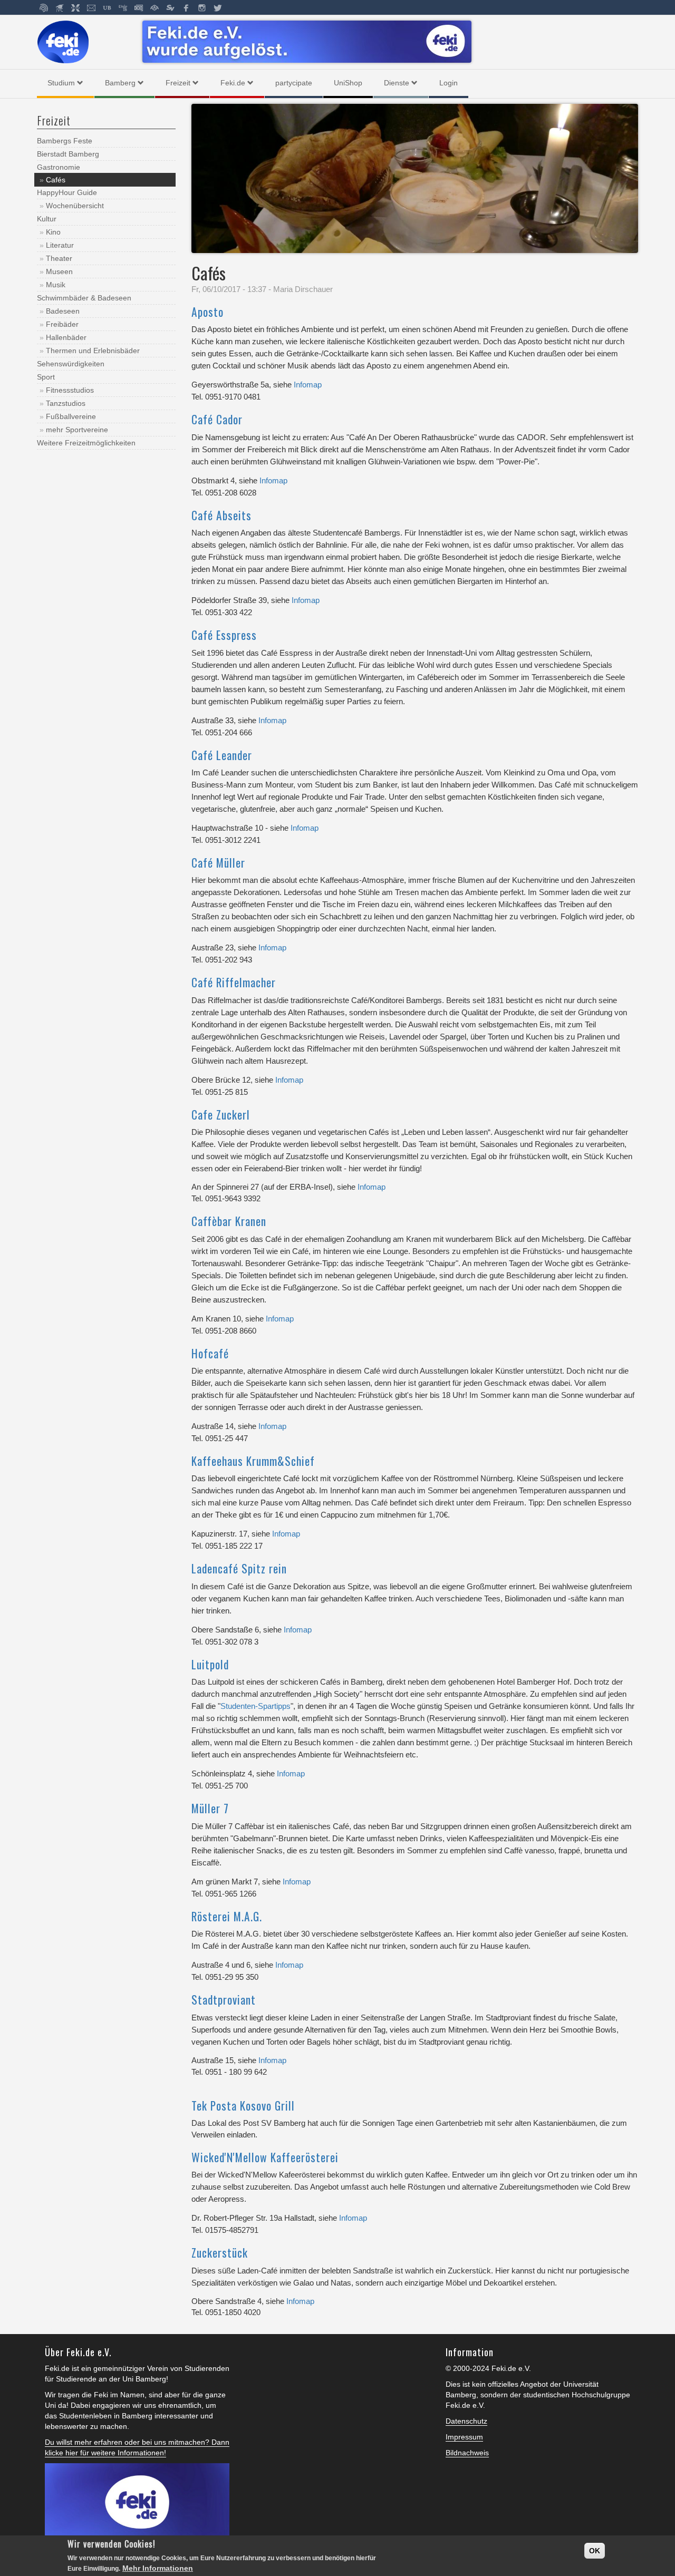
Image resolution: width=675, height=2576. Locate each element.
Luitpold (210, 1664)
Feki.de (233, 83)
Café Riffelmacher (234, 982)
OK (595, 2551)
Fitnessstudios (70, 390)
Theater (59, 258)
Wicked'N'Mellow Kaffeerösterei (265, 2157)
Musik (56, 285)
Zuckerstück (220, 2253)
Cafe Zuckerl (221, 1115)
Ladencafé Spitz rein (239, 1568)
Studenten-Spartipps (255, 1706)
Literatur (60, 245)
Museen (59, 271)
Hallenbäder (66, 337)
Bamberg (120, 83)
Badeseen (63, 311)
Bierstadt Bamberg (68, 154)
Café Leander (222, 755)
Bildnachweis (467, 2453)
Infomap (308, 385)
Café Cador (217, 419)
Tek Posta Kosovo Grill (243, 2106)
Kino (53, 232)
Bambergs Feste (65, 141)
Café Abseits (221, 515)
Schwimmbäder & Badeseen (84, 298)
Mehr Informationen (158, 2568)
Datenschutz (466, 2421)
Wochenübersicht (75, 206)
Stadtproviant (224, 2000)
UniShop (348, 83)
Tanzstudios (66, 403)
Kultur (47, 219)
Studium (61, 83)
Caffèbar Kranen (229, 1221)
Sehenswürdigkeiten (71, 364)
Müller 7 (210, 1808)
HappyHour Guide (67, 192)
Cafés (56, 180)
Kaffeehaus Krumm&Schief (253, 1461)
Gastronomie (59, 167)
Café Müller (218, 863)
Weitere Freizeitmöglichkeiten (86, 443)
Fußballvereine (71, 416)
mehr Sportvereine (77, 430)
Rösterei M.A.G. (227, 1916)
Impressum (464, 2437)
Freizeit (178, 83)
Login (449, 83)
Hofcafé (210, 1353)
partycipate (294, 83)
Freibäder (62, 324)
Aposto (208, 312)
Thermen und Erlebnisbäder (93, 351)
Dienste (397, 83)
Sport (46, 377)
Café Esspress (224, 635)
